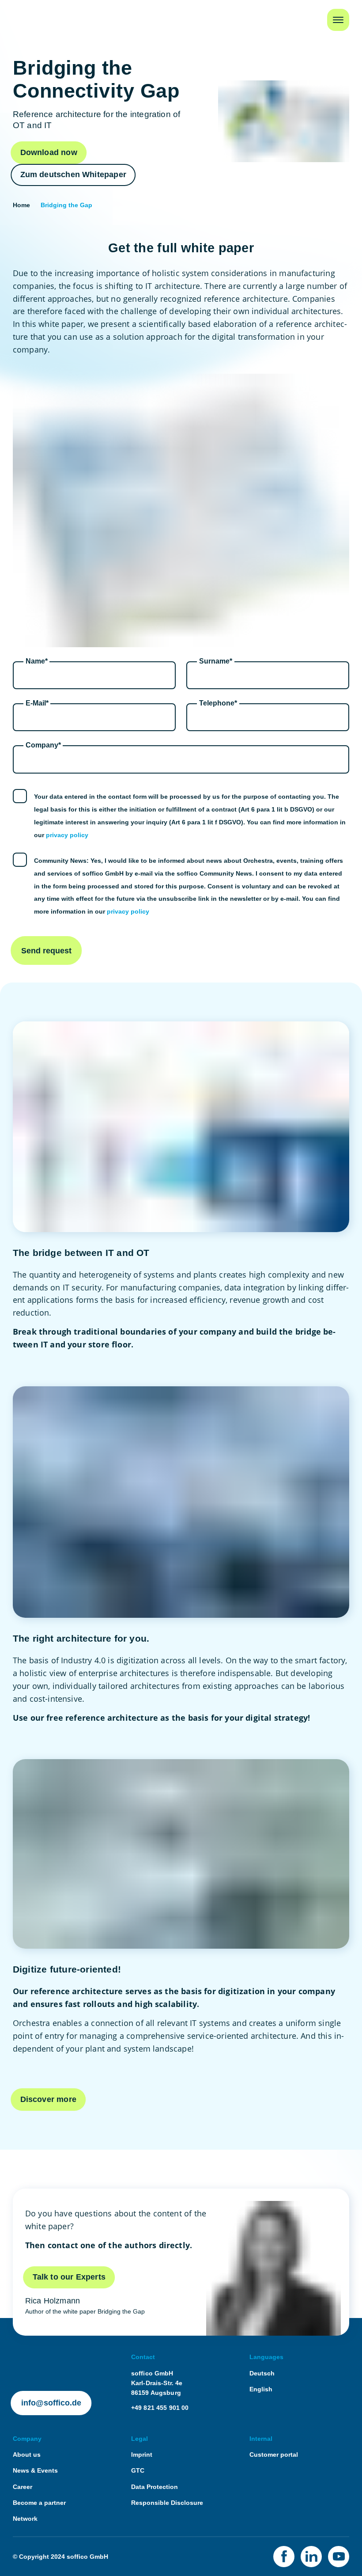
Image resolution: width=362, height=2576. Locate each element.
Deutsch (262, 2373)
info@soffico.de (51, 2403)
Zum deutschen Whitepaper (73, 175)
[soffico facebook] (284, 2557)
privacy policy (67, 835)
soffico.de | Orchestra (45, 2357)
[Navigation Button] (338, 20)
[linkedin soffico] (311, 2557)
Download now (49, 152)
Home (23, 15)
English (261, 2389)
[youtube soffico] (339, 2557)
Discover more (48, 2099)
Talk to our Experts (69, 2277)
